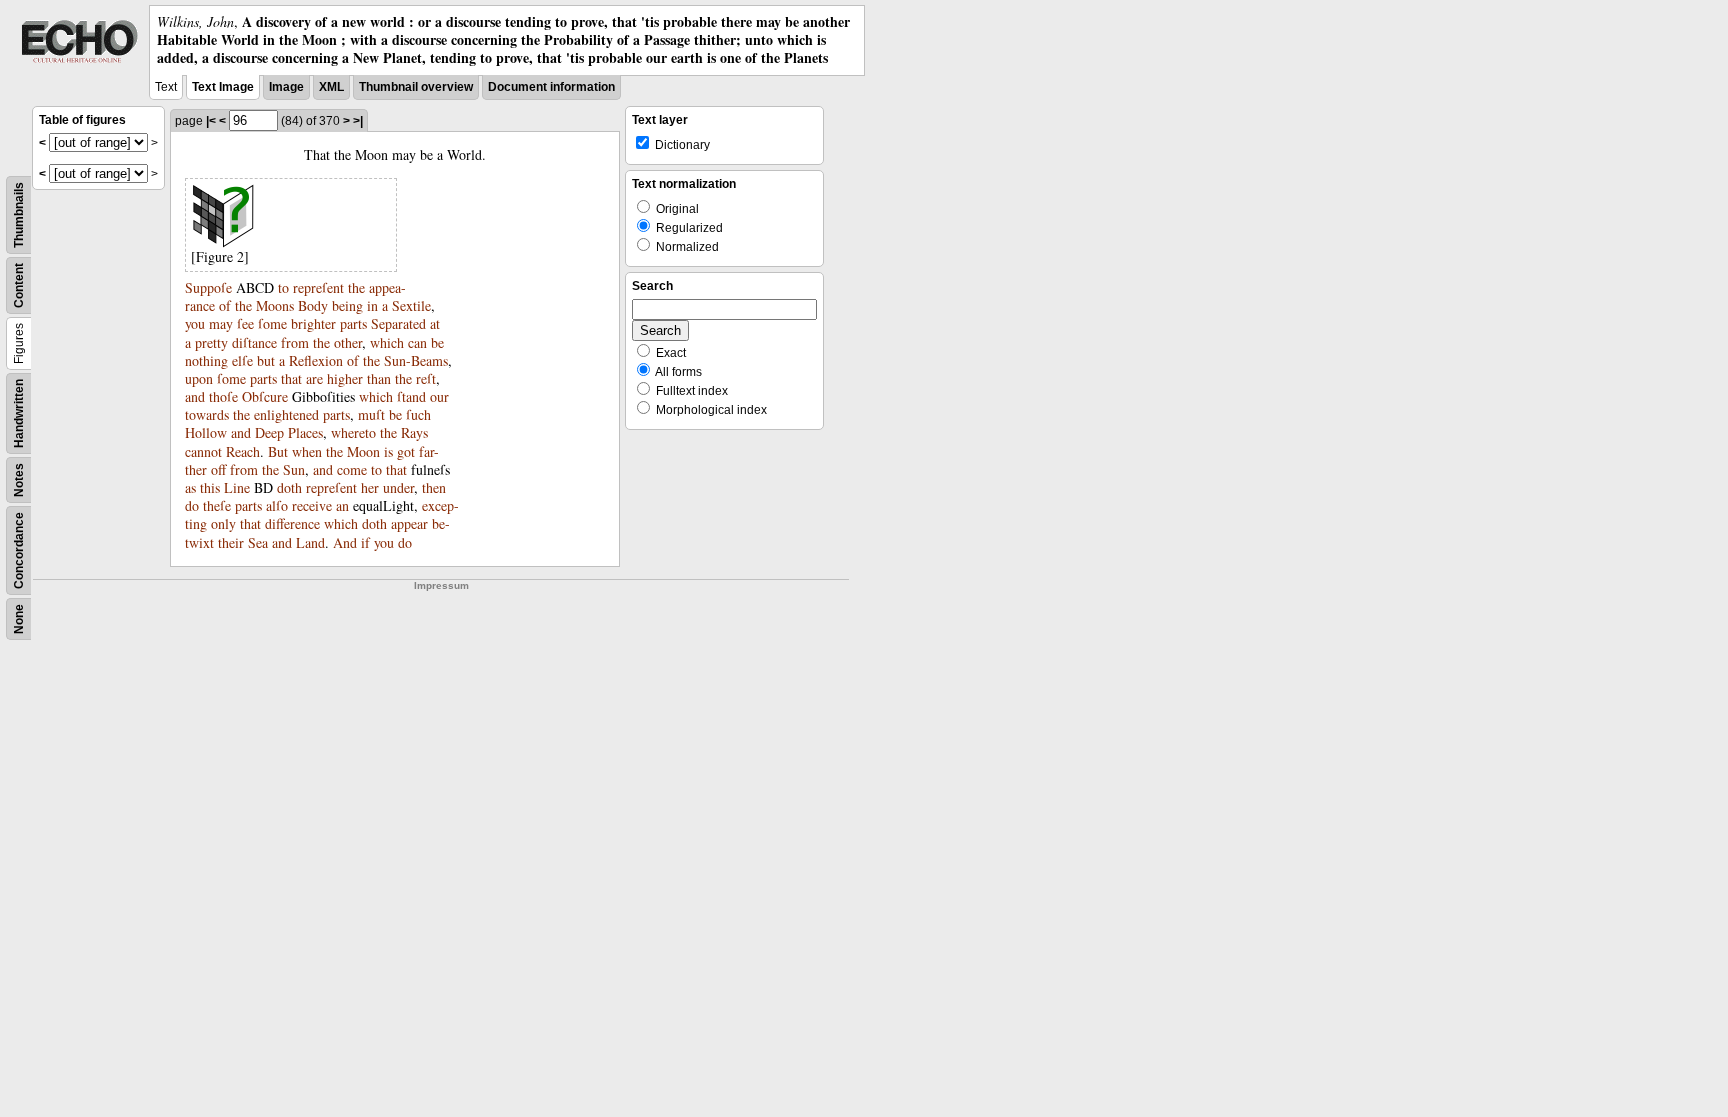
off (218, 469)
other (348, 342)
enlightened (286, 414)
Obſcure (265, 396)
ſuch (418, 414)
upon (199, 378)
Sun (294, 469)
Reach (243, 451)
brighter (313, 323)
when (307, 451)
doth (289, 487)
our (439, 396)
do (192, 505)
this (210, 487)
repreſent (318, 287)
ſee (245, 323)
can (417, 342)
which (387, 342)
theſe (217, 505)
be (437, 342)
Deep (269, 432)
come (352, 469)
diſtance (254, 342)
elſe (242, 360)
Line (237, 487)
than (379, 378)
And (345, 542)
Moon (363, 451)
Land (310, 542)
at (435, 323)
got (406, 451)
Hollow (206, 432)
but (266, 360)
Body (313, 305)
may (221, 323)
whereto (353, 432)
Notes (19, 480)
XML (331, 87)
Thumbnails (19, 215)
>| (358, 121)
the (356, 287)
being (347, 305)
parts (353, 323)
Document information (551, 87)
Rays (414, 432)
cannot (203, 451)
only (223, 523)
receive (312, 505)
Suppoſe (208, 287)
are (314, 378)
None (19, 619)
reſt (426, 378)
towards (207, 414)
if (365, 542)
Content (19, 285)
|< (211, 121)
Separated (398, 323)
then (434, 487)
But (278, 451)
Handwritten (19, 413)
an (342, 505)
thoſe (223, 396)
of (225, 305)
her (370, 487)
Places (305, 432)
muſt (371, 414)
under (398, 487)
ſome (272, 323)
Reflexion (316, 360)
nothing (206, 360)
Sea (258, 542)
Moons (275, 305)
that (291, 378)
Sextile (411, 305)
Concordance (19, 550)
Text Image (223, 87)
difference (292, 523)
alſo (277, 505)
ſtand (411, 396)
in (372, 305)
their (231, 542)
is (388, 451)
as (190, 487)
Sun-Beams (416, 360)
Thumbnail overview (416, 87)
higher (345, 378)
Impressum (441, 585)
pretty (211, 342)
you (195, 323)
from (295, 342)
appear (409, 523)
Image (286, 87)
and (195, 396)
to (283, 287)
